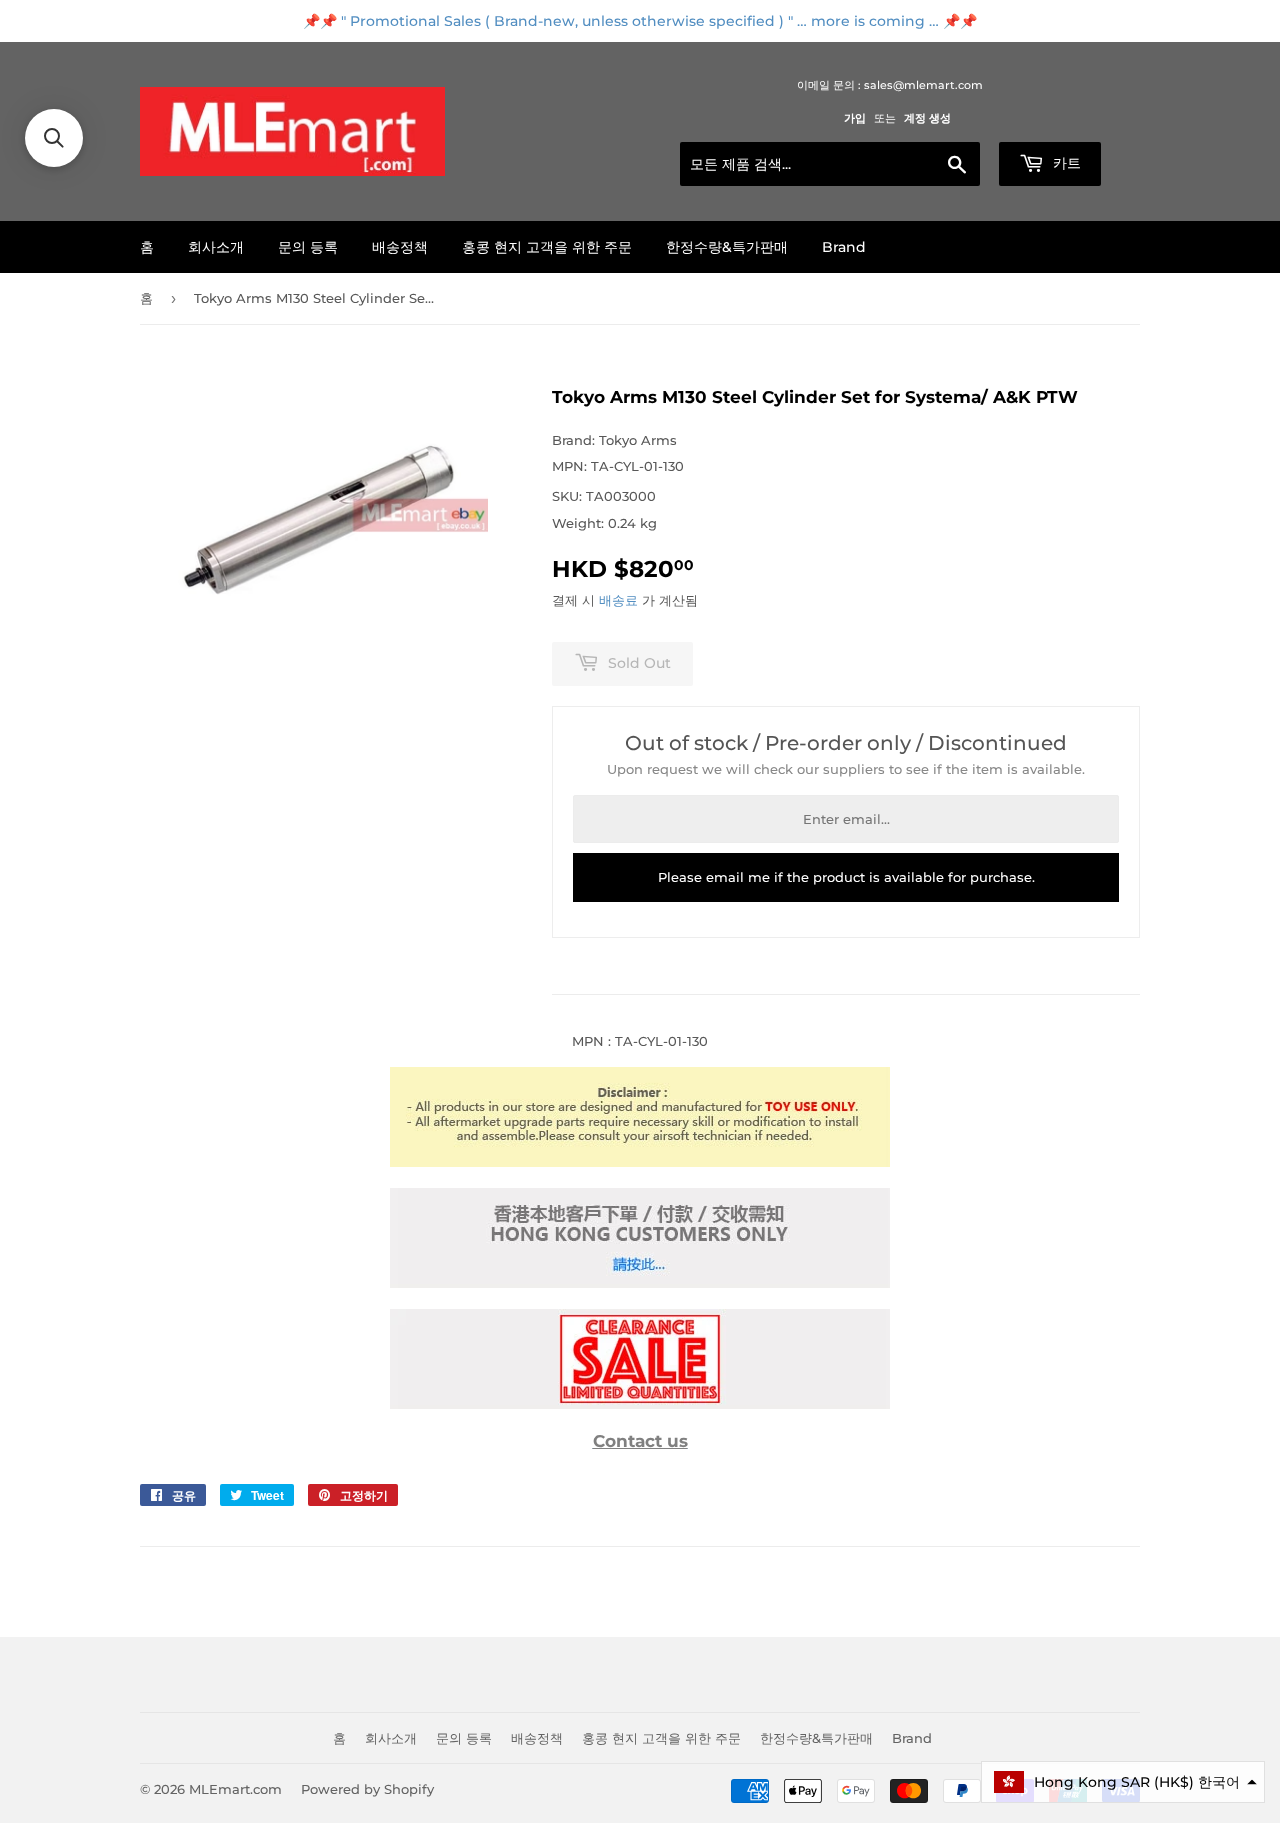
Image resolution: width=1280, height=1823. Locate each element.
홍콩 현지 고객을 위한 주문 (547, 247)
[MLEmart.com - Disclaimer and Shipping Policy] (640, 1162)
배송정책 (400, 247)
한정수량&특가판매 (727, 247)
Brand (844, 247)
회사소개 (216, 247)
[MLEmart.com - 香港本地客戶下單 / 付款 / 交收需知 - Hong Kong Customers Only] (640, 1283)
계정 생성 (927, 118)
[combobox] (830, 164)
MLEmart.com (235, 1789)
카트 (1065, 163)
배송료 (618, 600)
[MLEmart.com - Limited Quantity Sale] (640, 1404)
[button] (1123, 1782)
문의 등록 (308, 247)
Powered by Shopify (367, 1789)
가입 (855, 118)
